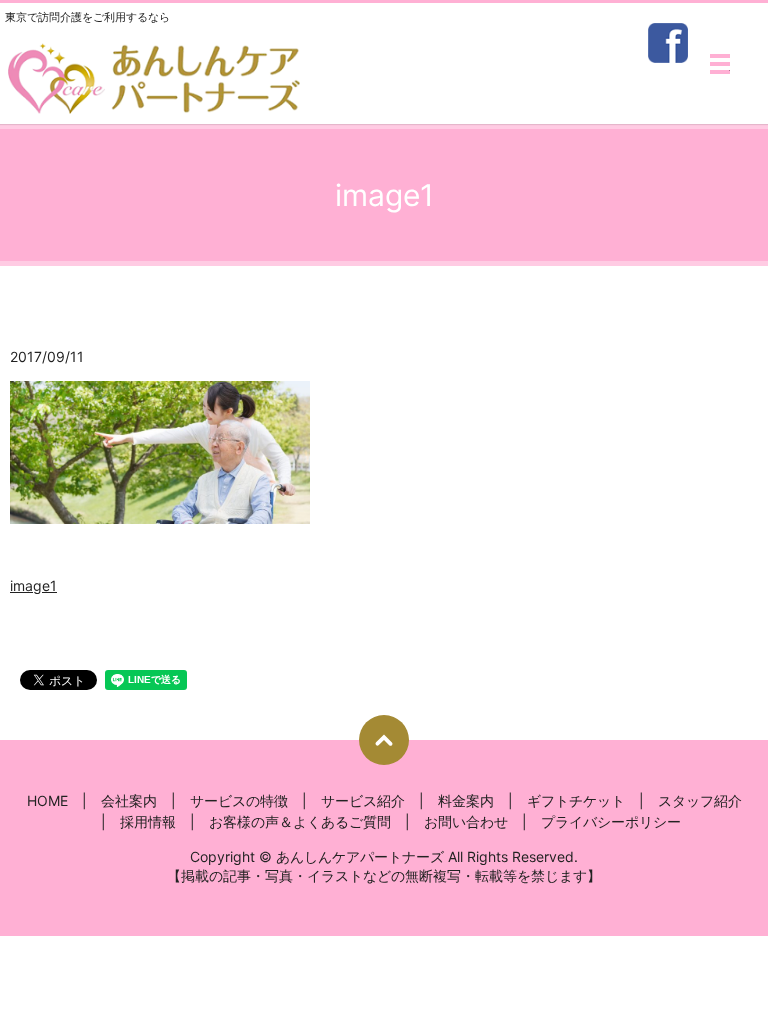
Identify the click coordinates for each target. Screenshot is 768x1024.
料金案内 (466, 800)
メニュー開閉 (720, 64)
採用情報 (148, 821)
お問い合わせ (466, 821)
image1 (33, 585)
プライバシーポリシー (611, 821)
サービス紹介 (363, 800)
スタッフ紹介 (700, 800)
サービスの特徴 (239, 800)
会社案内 (129, 800)
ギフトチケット (576, 800)
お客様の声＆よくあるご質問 (300, 821)
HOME (47, 800)
